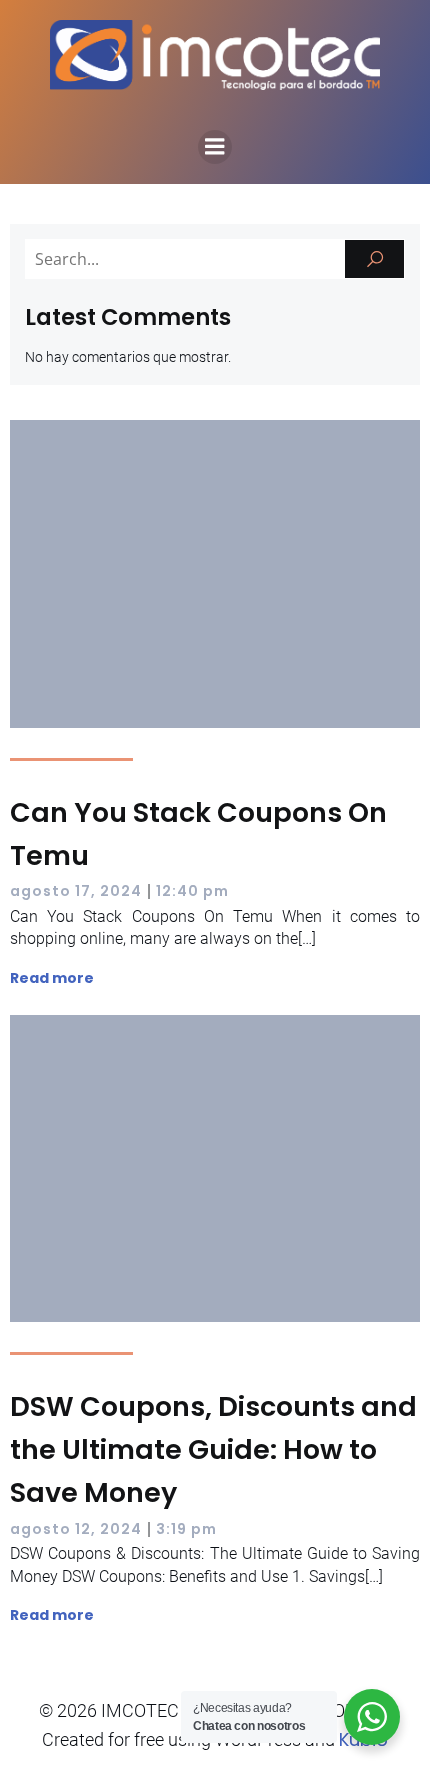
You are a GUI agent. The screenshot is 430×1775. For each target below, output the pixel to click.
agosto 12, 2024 (76, 1529)
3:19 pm (186, 1529)
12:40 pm (192, 891)
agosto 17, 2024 (76, 891)
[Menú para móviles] (215, 147)
